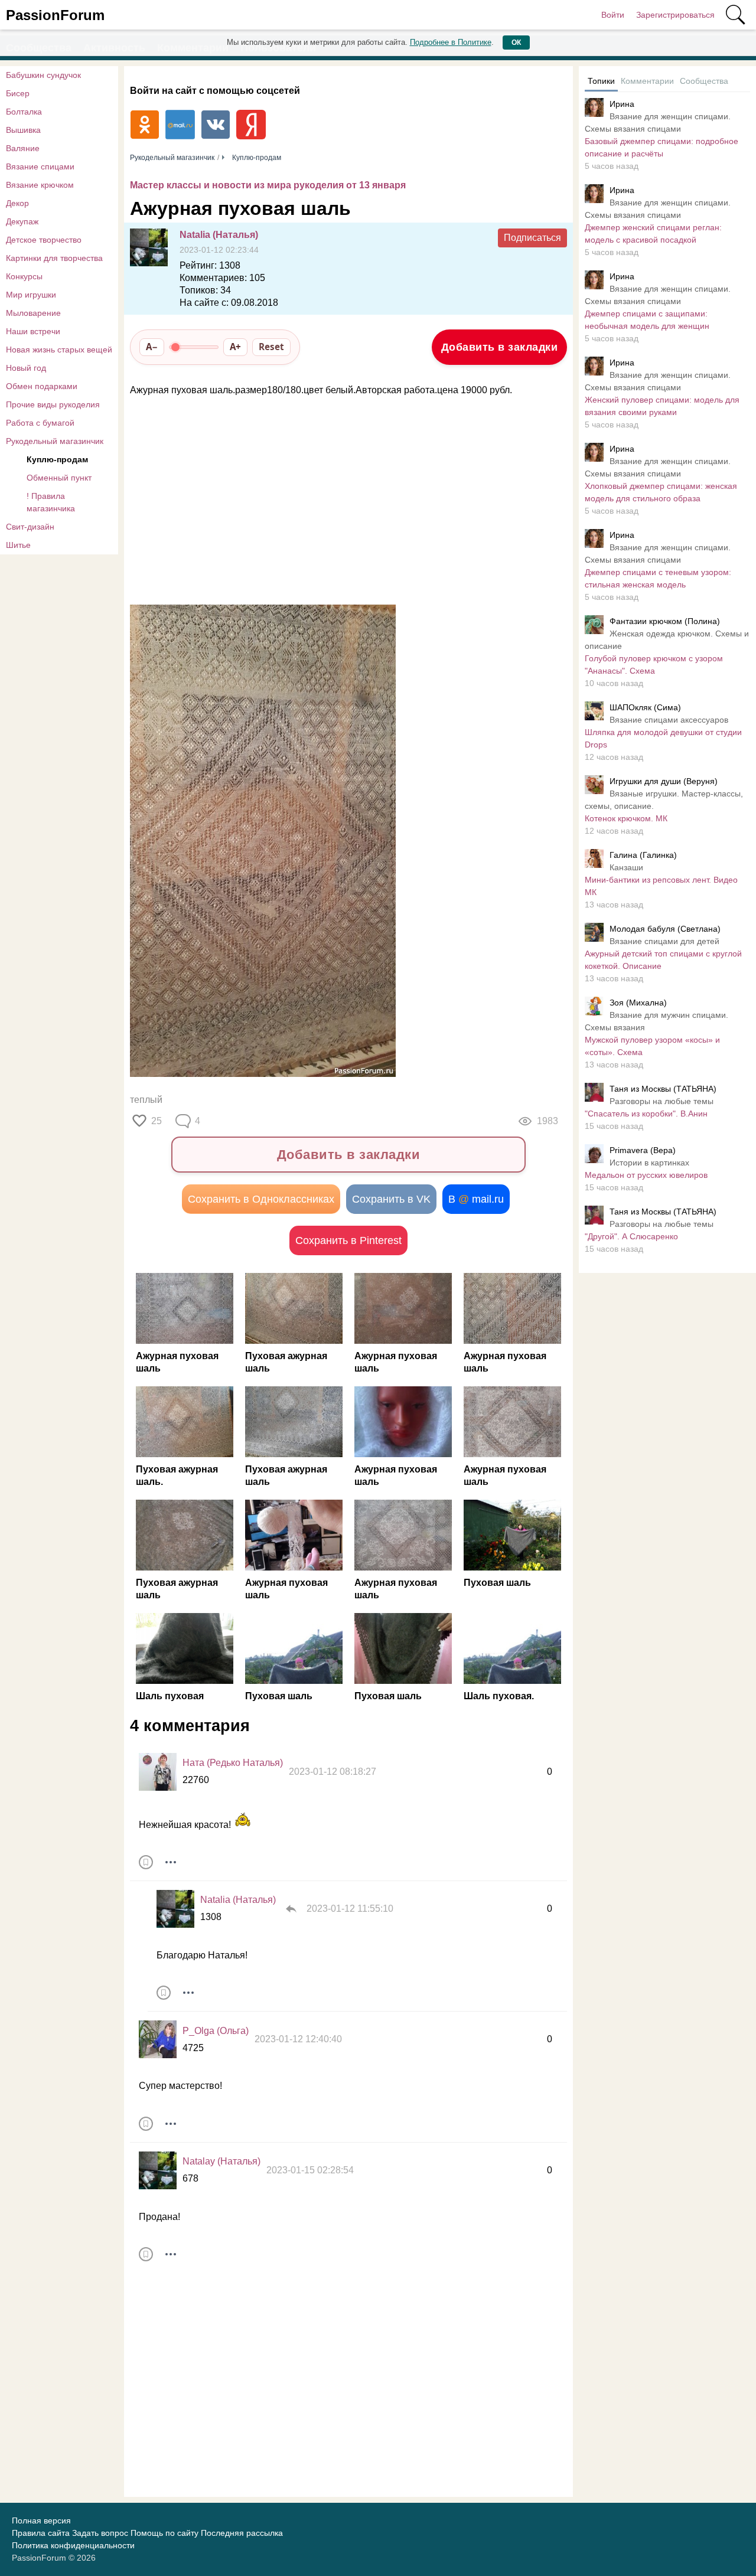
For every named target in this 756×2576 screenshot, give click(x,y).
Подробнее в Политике (451, 42)
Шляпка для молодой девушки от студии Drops (663, 738)
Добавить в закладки (500, 347)
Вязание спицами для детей (664, 941)
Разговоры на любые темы (661, 1101)
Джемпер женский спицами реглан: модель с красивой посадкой (653, 234)
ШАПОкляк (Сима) (645, 707)
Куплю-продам (57, 459)
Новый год (26, 368)
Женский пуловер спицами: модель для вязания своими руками (662, 406)
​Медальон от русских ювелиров (646, 1175)
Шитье (18, 545)
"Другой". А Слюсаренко (631, 1236)
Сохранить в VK (391, 1199)
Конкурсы (24, 276)
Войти (613, 15)
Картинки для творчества (54, 258)
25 (157, 1121)
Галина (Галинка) (643, 855)
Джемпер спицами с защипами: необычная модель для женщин (647, 320)
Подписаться (532, 238)
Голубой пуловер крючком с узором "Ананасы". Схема (654, 665)
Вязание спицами (40, 166)
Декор (17, 203)
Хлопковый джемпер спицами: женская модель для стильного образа (661, 492)
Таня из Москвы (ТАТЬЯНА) (663, 1089)
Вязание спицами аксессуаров (669, 720)
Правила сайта (41, 2533)
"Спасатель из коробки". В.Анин (646, 1114)
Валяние (23, 148)
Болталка (24, 112)
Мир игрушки (31, 295)
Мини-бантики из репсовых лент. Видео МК (661, 886)
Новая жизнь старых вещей (59, 350)
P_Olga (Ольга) (216, 2031)
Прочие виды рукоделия (53, 404)
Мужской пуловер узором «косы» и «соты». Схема (652, 1046)
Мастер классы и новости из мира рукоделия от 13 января (268, 185)
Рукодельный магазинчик (55, 441)
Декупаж (22, 221)
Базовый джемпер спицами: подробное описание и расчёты (661, 147)
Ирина (622, 104)
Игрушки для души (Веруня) (664, 781)
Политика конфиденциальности (73, 2545)
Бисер (18, 93)
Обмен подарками (42, 386)
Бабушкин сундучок (43, 75)
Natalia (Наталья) (219, 235)
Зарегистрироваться (675, 15)
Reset (271, 347)
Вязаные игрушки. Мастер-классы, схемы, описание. (664, 800)
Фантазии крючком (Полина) (665, 621)
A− (152, 347)
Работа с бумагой (40, 423)
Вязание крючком (40, 185)
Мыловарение (33, 313)
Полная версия (41, 2521)
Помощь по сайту (164, 2533)
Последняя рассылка (242, 2533)
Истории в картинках (649, 1163)
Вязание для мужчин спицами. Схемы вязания (656, 1021)
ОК (516, 43)
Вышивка (23, 130)
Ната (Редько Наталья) (233, 1763)
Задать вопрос (100, 2533)
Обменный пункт (59, 478)
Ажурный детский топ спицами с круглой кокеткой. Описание (663, 960)
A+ (235, 347)
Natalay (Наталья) (221, 2161)
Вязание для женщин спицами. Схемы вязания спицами (658, 123)
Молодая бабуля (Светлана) (665, 929)
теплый (146, 1100)
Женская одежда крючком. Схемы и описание (667, 640)
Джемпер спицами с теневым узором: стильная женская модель (658, 578)
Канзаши (626, 867)
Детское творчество (44, 240)
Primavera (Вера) (643, 1150)
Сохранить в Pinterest (348, 1240)
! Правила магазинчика (51, 502)
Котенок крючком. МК (626, 818)
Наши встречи (33, 331)
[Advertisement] (343, 501)
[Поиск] (735, 15)
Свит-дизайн (30, 527)
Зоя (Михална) (638, 1003)
